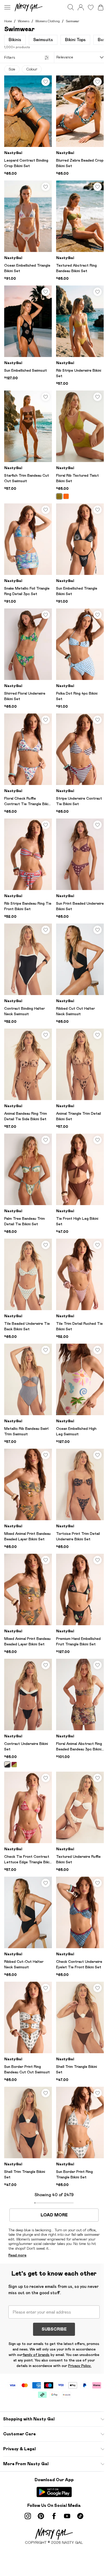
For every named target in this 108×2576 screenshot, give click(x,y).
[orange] (66, 496)
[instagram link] (28, 2516)
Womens (24, 21)
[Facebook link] (54, 2516)
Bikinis (15, 40)
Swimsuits (43, 40)
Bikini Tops (75, 40)
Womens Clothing (48, 21)
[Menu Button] (7, 7)
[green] (59, 496)
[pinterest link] (41, 2516)
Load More (54, 2215)
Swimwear (73, 21)
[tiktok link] (80, 2516)
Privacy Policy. (80, 2366)
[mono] (7, 1765)
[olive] (14, 1765)
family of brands (36, 2355)
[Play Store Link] (54, 2492)
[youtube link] (67, 2516)
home (8, 21)
